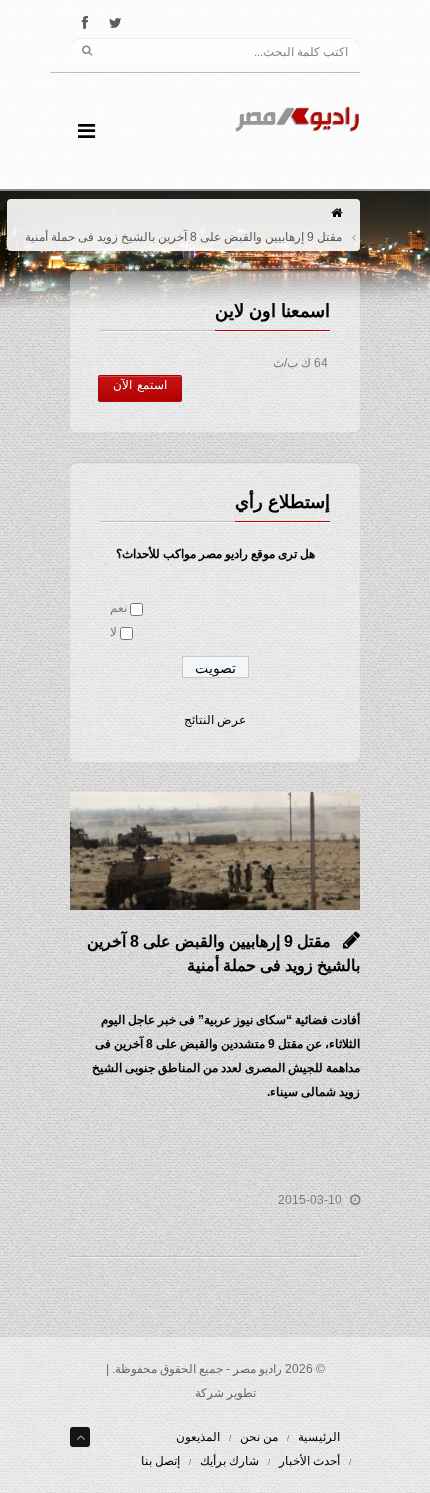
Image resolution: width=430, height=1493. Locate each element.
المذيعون (198, 1437)
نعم (118, 608)
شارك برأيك (229, 1461)
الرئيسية (319, 1437)
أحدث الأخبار (309, 1461)
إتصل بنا (160, 1461)
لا (113, 632)
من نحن (259, 1437)
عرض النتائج (215, 720)
